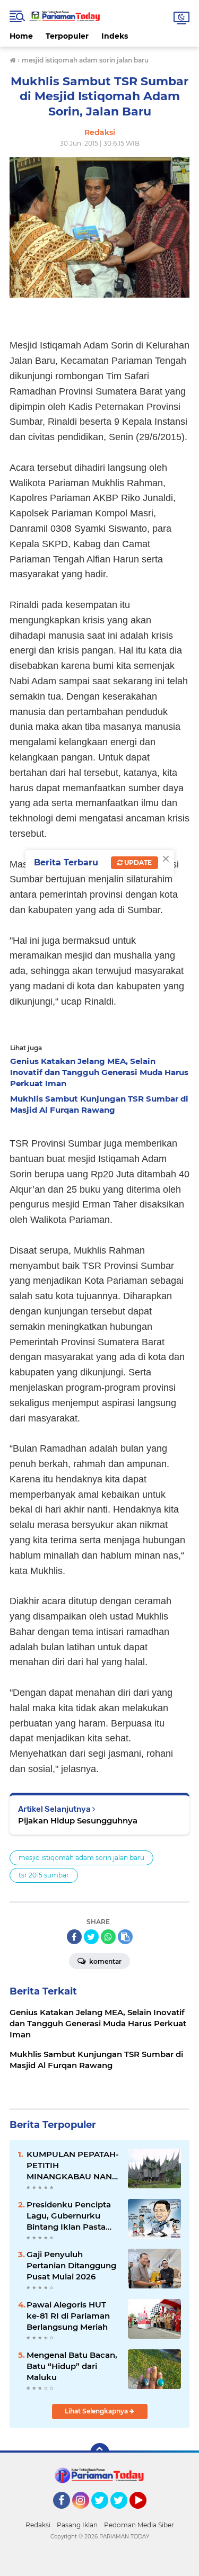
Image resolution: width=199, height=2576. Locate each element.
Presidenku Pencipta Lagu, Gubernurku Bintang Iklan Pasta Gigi (69, 2216)
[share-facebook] (74, 1937)
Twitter (105, 2514)
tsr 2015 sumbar (44, 1875)
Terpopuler (67, 36)
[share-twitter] (91, 1937)
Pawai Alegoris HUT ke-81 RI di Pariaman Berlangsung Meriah (68, 2316)
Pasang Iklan (77, 2525)
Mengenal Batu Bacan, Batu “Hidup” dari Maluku (72, 2366)
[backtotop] (100, 2453)
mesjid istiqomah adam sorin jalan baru (81, 1858)
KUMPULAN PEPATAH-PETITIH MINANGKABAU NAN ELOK (73, 2166)
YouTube (145, 2514)
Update (137, 862)
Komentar (105, 1961)
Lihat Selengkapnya (97, 2411)
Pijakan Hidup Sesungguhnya (78, 1821)
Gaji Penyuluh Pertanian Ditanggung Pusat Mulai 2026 (71, 2265)
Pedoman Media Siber (139, 2525)
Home (21, 36)
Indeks (115, 36)
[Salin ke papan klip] (125, 1937)
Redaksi (38, 2525)
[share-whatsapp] (108, 1937)
